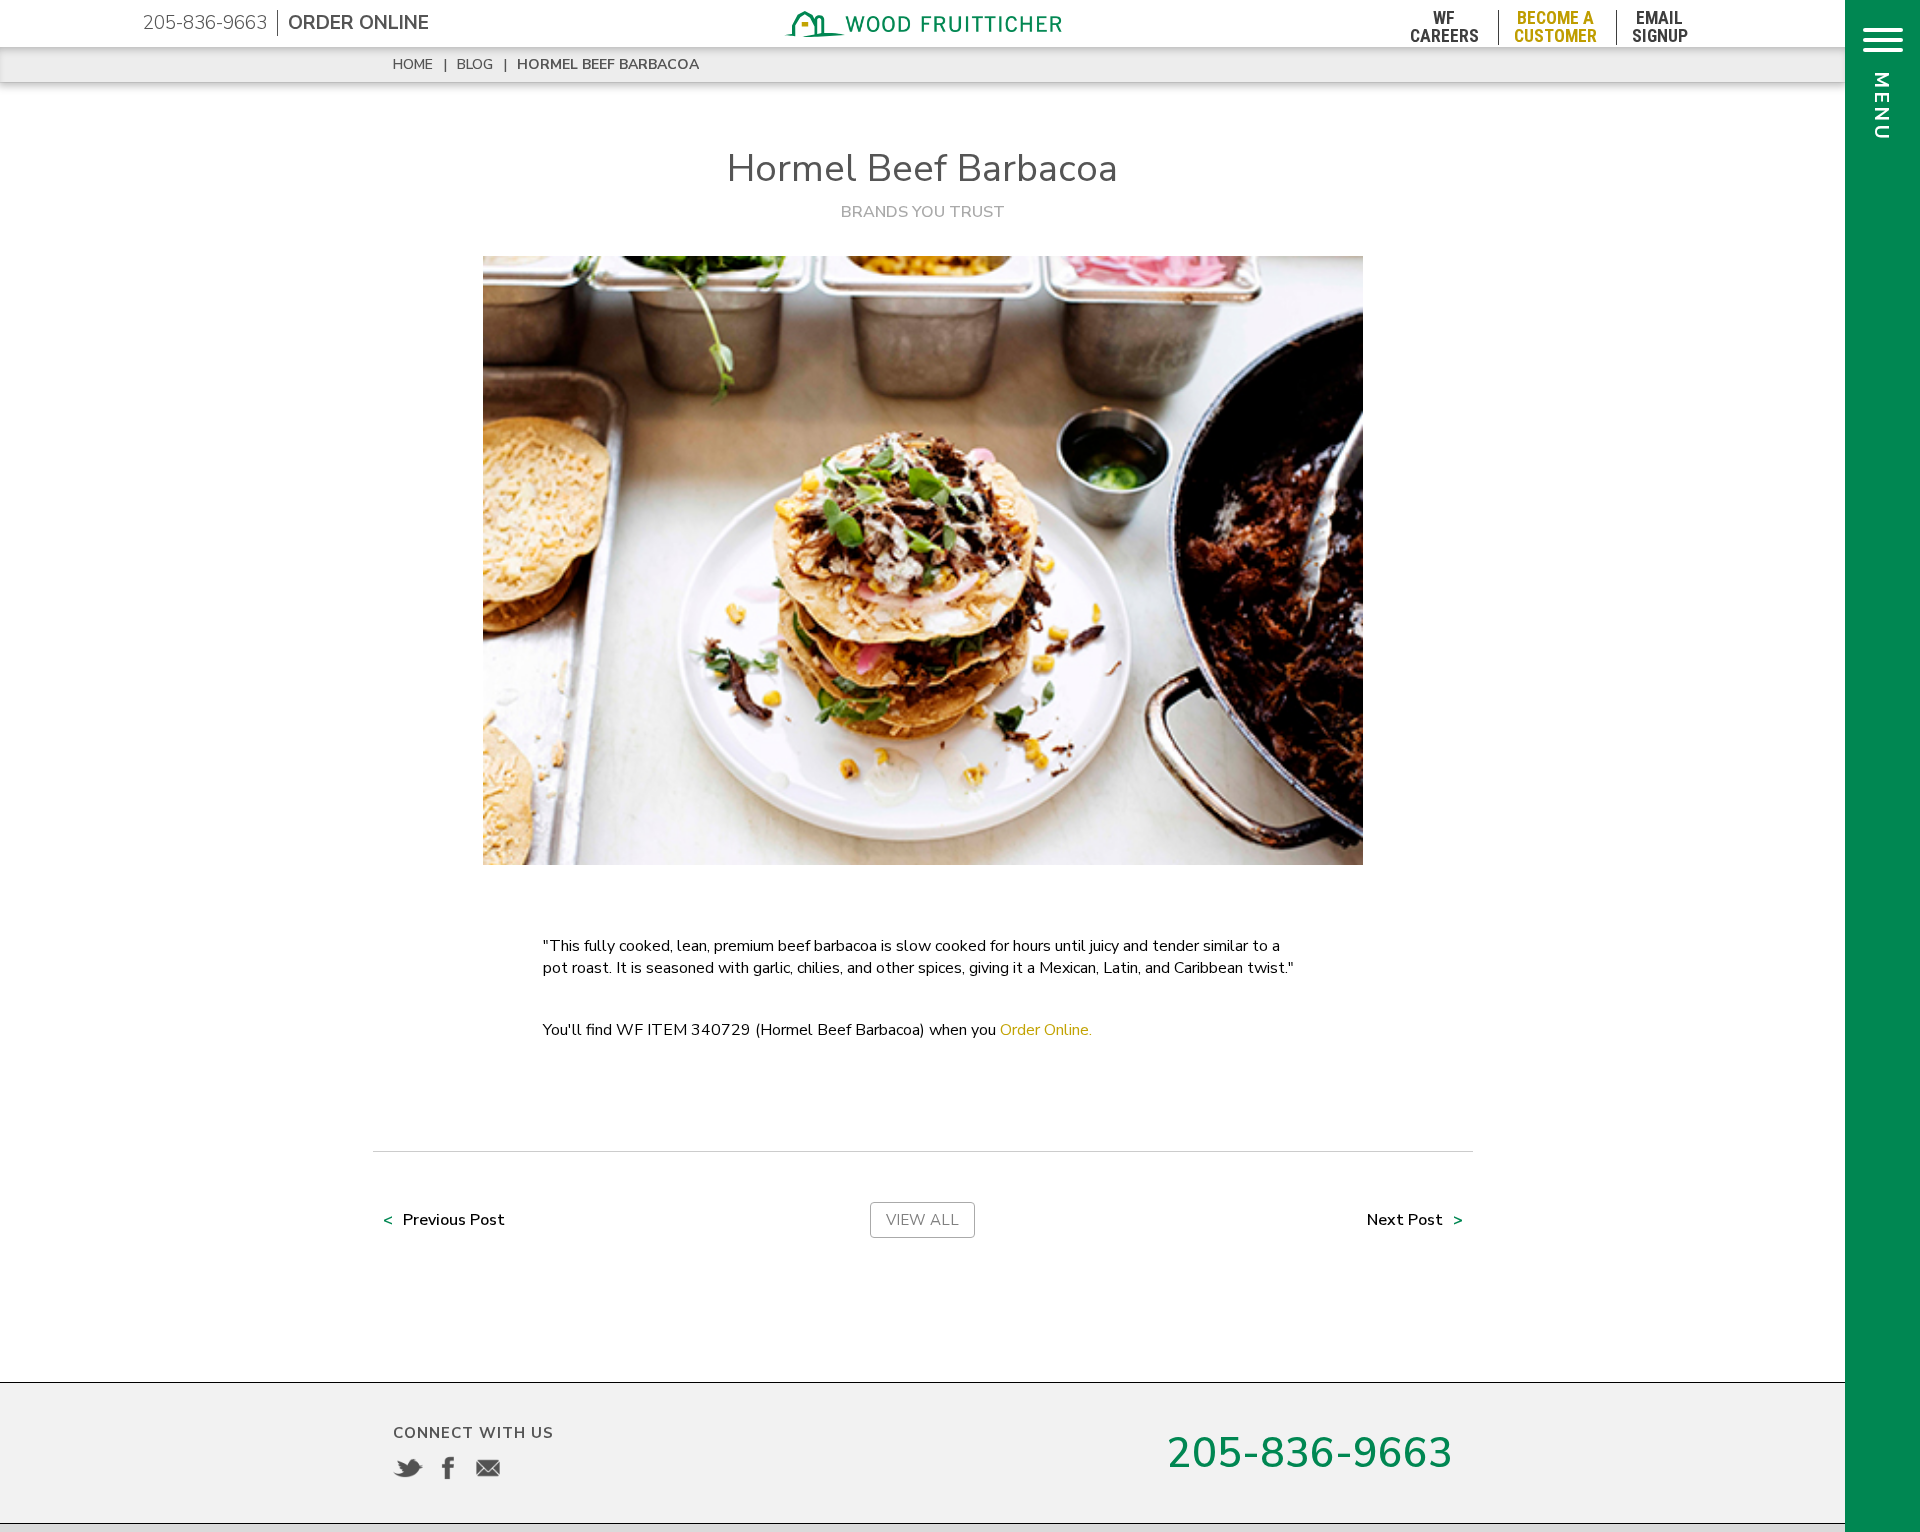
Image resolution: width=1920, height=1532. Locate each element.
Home (413, 64)
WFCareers (1444, 27)
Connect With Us (473, 1433)
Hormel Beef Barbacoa (608, 64)
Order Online (358, 23)
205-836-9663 (205, 23)
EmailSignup (1660, 27)
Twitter (408, 1468)
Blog (475, 64)
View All (922, 1220)
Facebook (448, 1468)
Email (488, 1468)
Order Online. (1046, 1030)
